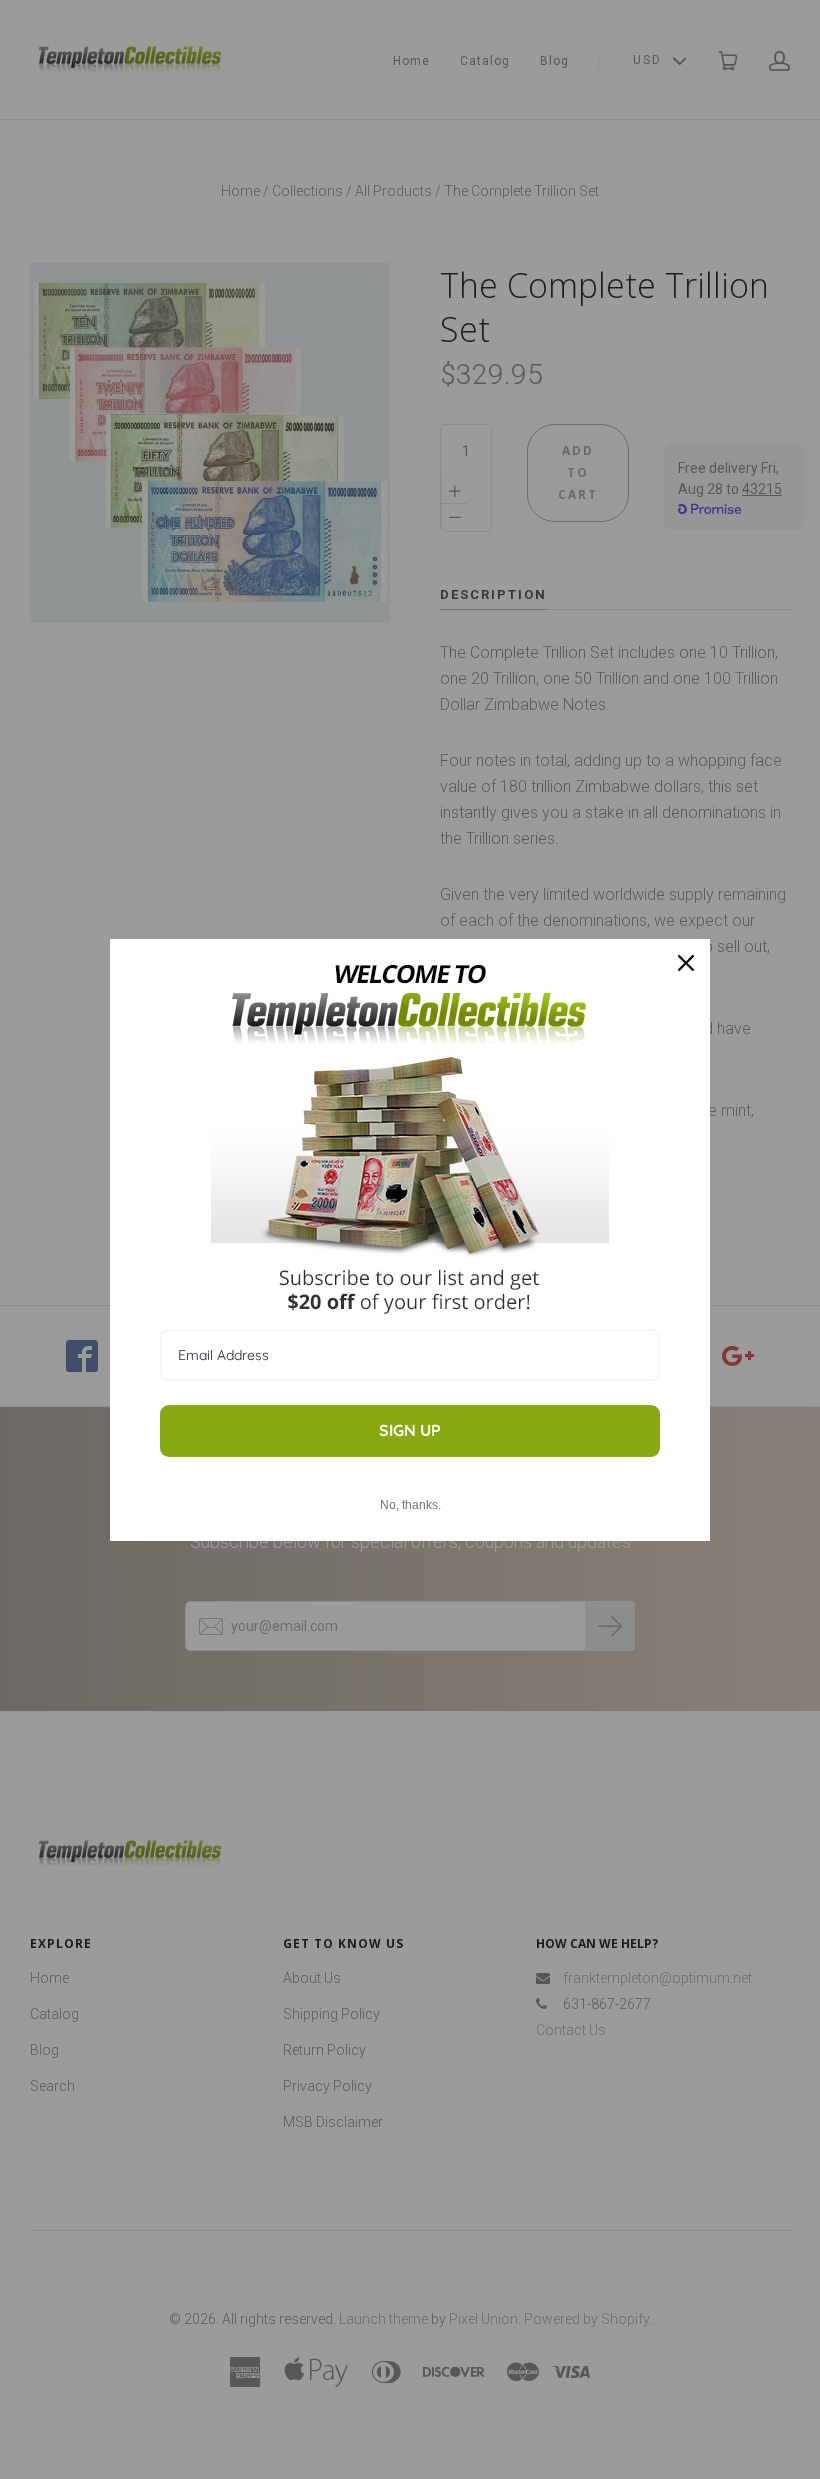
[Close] (686, 963)
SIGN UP (410, 1430)
